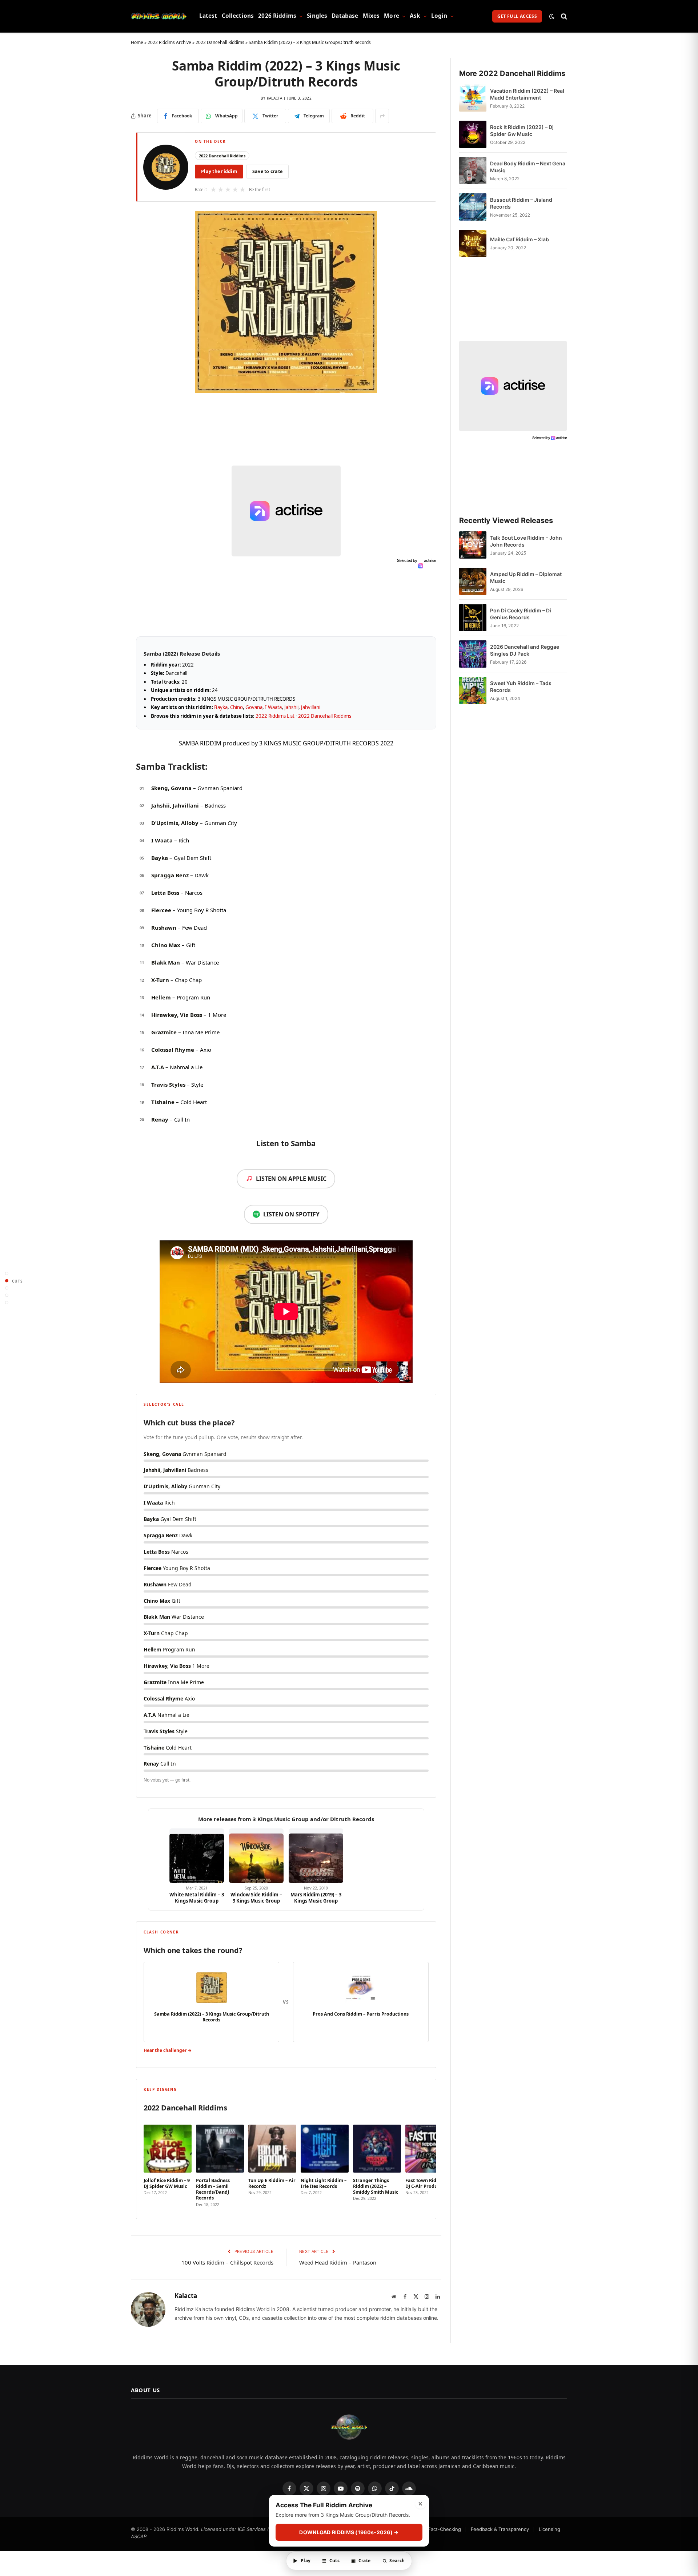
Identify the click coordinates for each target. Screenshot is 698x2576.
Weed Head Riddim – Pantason (338, 2262)
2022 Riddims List (275, 716)
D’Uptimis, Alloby (175, 823)
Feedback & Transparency (500, 2529)
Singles (317, 16)
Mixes (371, 16)
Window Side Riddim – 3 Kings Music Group (256, 1898)
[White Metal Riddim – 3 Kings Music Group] (197, 1856)
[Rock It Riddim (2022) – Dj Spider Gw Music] (473, 134)
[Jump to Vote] (7, 1288)
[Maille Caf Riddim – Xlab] (473, 243)
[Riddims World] (159, 16)
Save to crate (267, 171)
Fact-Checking (444, 2529)
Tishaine (163, 1102)
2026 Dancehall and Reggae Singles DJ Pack (525, 650)
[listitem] (168, 2164)
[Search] (563, 16)
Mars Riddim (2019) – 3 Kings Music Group (316, 1898)
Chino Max (166, 945)
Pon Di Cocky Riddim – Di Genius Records (521, 614)
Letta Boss (165, 893)
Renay (160, 1119)
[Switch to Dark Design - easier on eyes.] (552, 16)
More (392, 16)
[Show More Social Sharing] (382, 116)
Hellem (161, 997)
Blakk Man (166, 962)
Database (345, 16)
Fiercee (161, 910)
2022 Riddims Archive (169, 42)
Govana (254, 707)
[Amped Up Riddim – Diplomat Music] (473, 581)
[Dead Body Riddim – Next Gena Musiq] (473, 171)
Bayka (221, 707)
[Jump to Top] (7, 1274)
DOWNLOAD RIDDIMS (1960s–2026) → (349, 2533)
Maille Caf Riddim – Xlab (520, 239)
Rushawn (164, 927)
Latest (208, 16)
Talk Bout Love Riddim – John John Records (526, 541)
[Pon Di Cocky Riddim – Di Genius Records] (473, 618)
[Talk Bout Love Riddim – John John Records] (473, 545)
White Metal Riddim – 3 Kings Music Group (197, 1898)
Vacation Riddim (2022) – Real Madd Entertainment (527, 94)
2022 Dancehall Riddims (220, 42)
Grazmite (164, 1032)
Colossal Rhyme (173, 1050)
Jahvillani (311, 707)
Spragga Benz (170, 875)
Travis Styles (168, 1084)
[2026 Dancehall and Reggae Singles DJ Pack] (473, 654)
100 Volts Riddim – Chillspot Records (227, 2262)
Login (439, 16)
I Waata (273, 707)
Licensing (549, 2529)
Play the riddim (219, 171)
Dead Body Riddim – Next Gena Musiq (528, 167)
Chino (236, 707)
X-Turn (160, 980)
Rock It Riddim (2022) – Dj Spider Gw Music (522, 130)
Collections (238, 16)
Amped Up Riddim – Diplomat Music (526, 577)
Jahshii (291, 707)
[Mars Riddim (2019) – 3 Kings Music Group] (316, 1856)
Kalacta (274, 98)
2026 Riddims (277, 16)
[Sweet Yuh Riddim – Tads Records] (473, 690)
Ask (415, 16)
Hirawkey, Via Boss (177, 1015)
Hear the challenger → (168, 2050)
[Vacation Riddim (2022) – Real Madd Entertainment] (473, 98)
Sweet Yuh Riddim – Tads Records (521, 687)
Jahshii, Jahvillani (175, 805)
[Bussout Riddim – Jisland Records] (473, 207)
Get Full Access (517, 16)
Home (137, 42)
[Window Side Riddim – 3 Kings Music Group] (256, 1856)
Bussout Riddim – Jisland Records (521, 203)
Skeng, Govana (171, 788)
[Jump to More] (7, 1303)
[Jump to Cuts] (7, 1281)
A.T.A (158, 1067)
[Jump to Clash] (7, 1295)
